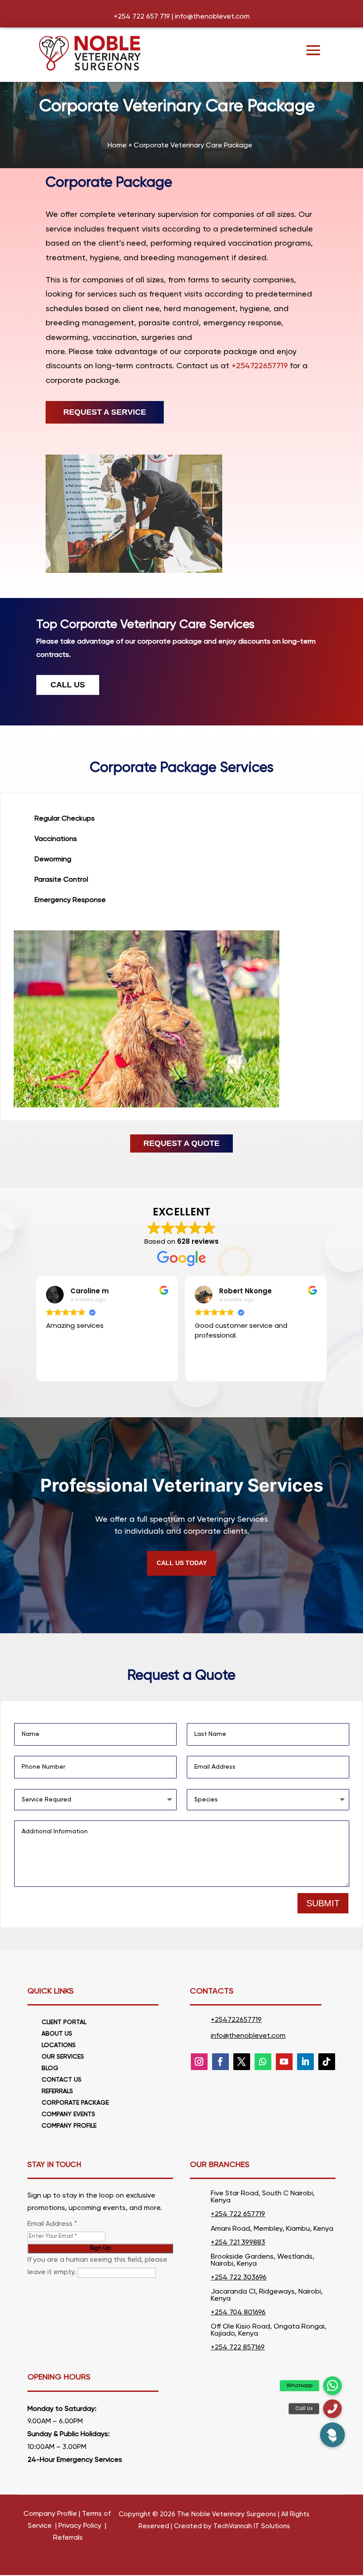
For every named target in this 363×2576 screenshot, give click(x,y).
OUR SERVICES (63, 2057)
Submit (323, 1903)
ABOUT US (57, 2034)
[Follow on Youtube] (284, 2062)
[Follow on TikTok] (327, 2062)
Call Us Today (182, 1563)
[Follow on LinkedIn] (305, 2062)
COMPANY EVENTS (68, 2114)
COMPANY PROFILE (69, 2126)
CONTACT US (62, 2080)
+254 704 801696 (238, 2313)
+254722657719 (260, 366)
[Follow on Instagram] (199, 2062)
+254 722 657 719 (142, 17)
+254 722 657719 (238, 2214)
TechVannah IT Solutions (252, 2526)
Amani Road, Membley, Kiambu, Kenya (272, 2229)
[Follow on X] (242, 2062)
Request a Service (105, 412)
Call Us (68, 685)
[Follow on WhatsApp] (263, 2062)
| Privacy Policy (77, 2526)
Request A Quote (181, 1143)
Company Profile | (52, 2514)
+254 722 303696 (239, 2278)
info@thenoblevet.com (212, 17)
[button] (332, 2435)
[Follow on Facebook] (220, 2062)
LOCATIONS (59, 2045)
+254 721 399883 (238, 2243)
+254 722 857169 (238, 2348)
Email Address (52, 2224)
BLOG (50, 2068)
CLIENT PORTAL (64, 2022)
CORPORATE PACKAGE (75, 2103)
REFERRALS (57, 2091)
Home (117, 146)
